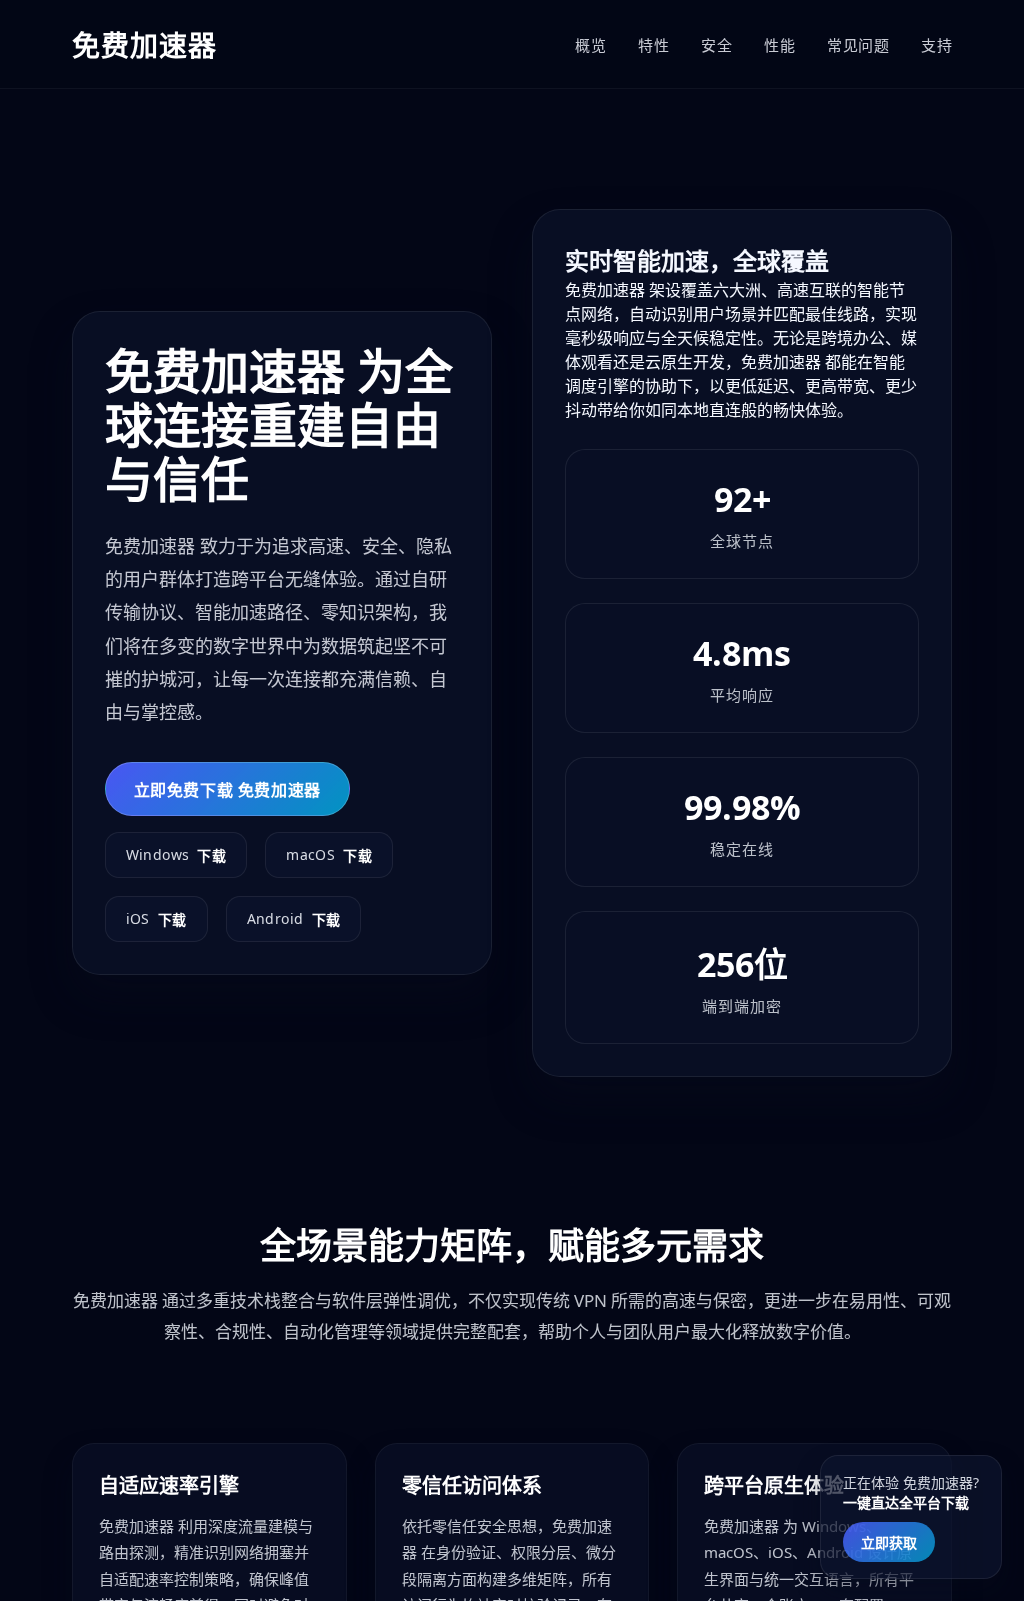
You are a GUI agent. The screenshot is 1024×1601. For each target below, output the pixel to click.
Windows (176, 855)
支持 (936, 45)
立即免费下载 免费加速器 (227, 790)
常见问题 (858, 45)
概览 (590, 45)
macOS (329, 855)
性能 (779, 45)
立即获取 (889, 1542)
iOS (156, 919)
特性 (653, 45)
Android (294, 919)
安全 (716, 45)
